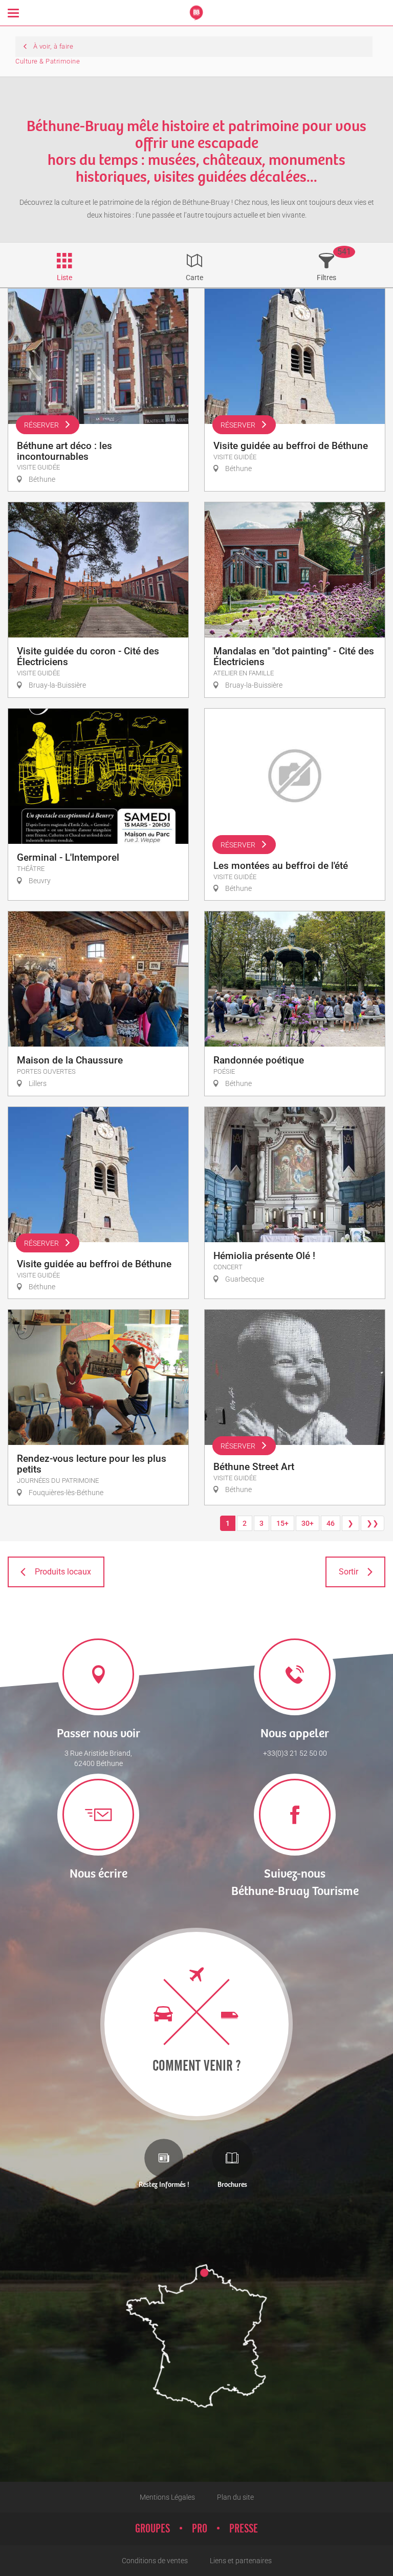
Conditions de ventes (155, 2561)
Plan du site (235, 2497)
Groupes (152, 2529)
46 (331, 1523)
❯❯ (373, 1523)
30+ (308, 1523)
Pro (200, 2529)
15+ (282, 1523)
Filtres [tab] (326, 278)
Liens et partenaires (241, 2561)
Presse (244, 2529)
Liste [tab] (64, 278)
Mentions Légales (167, 2497)
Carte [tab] (194, 278)
